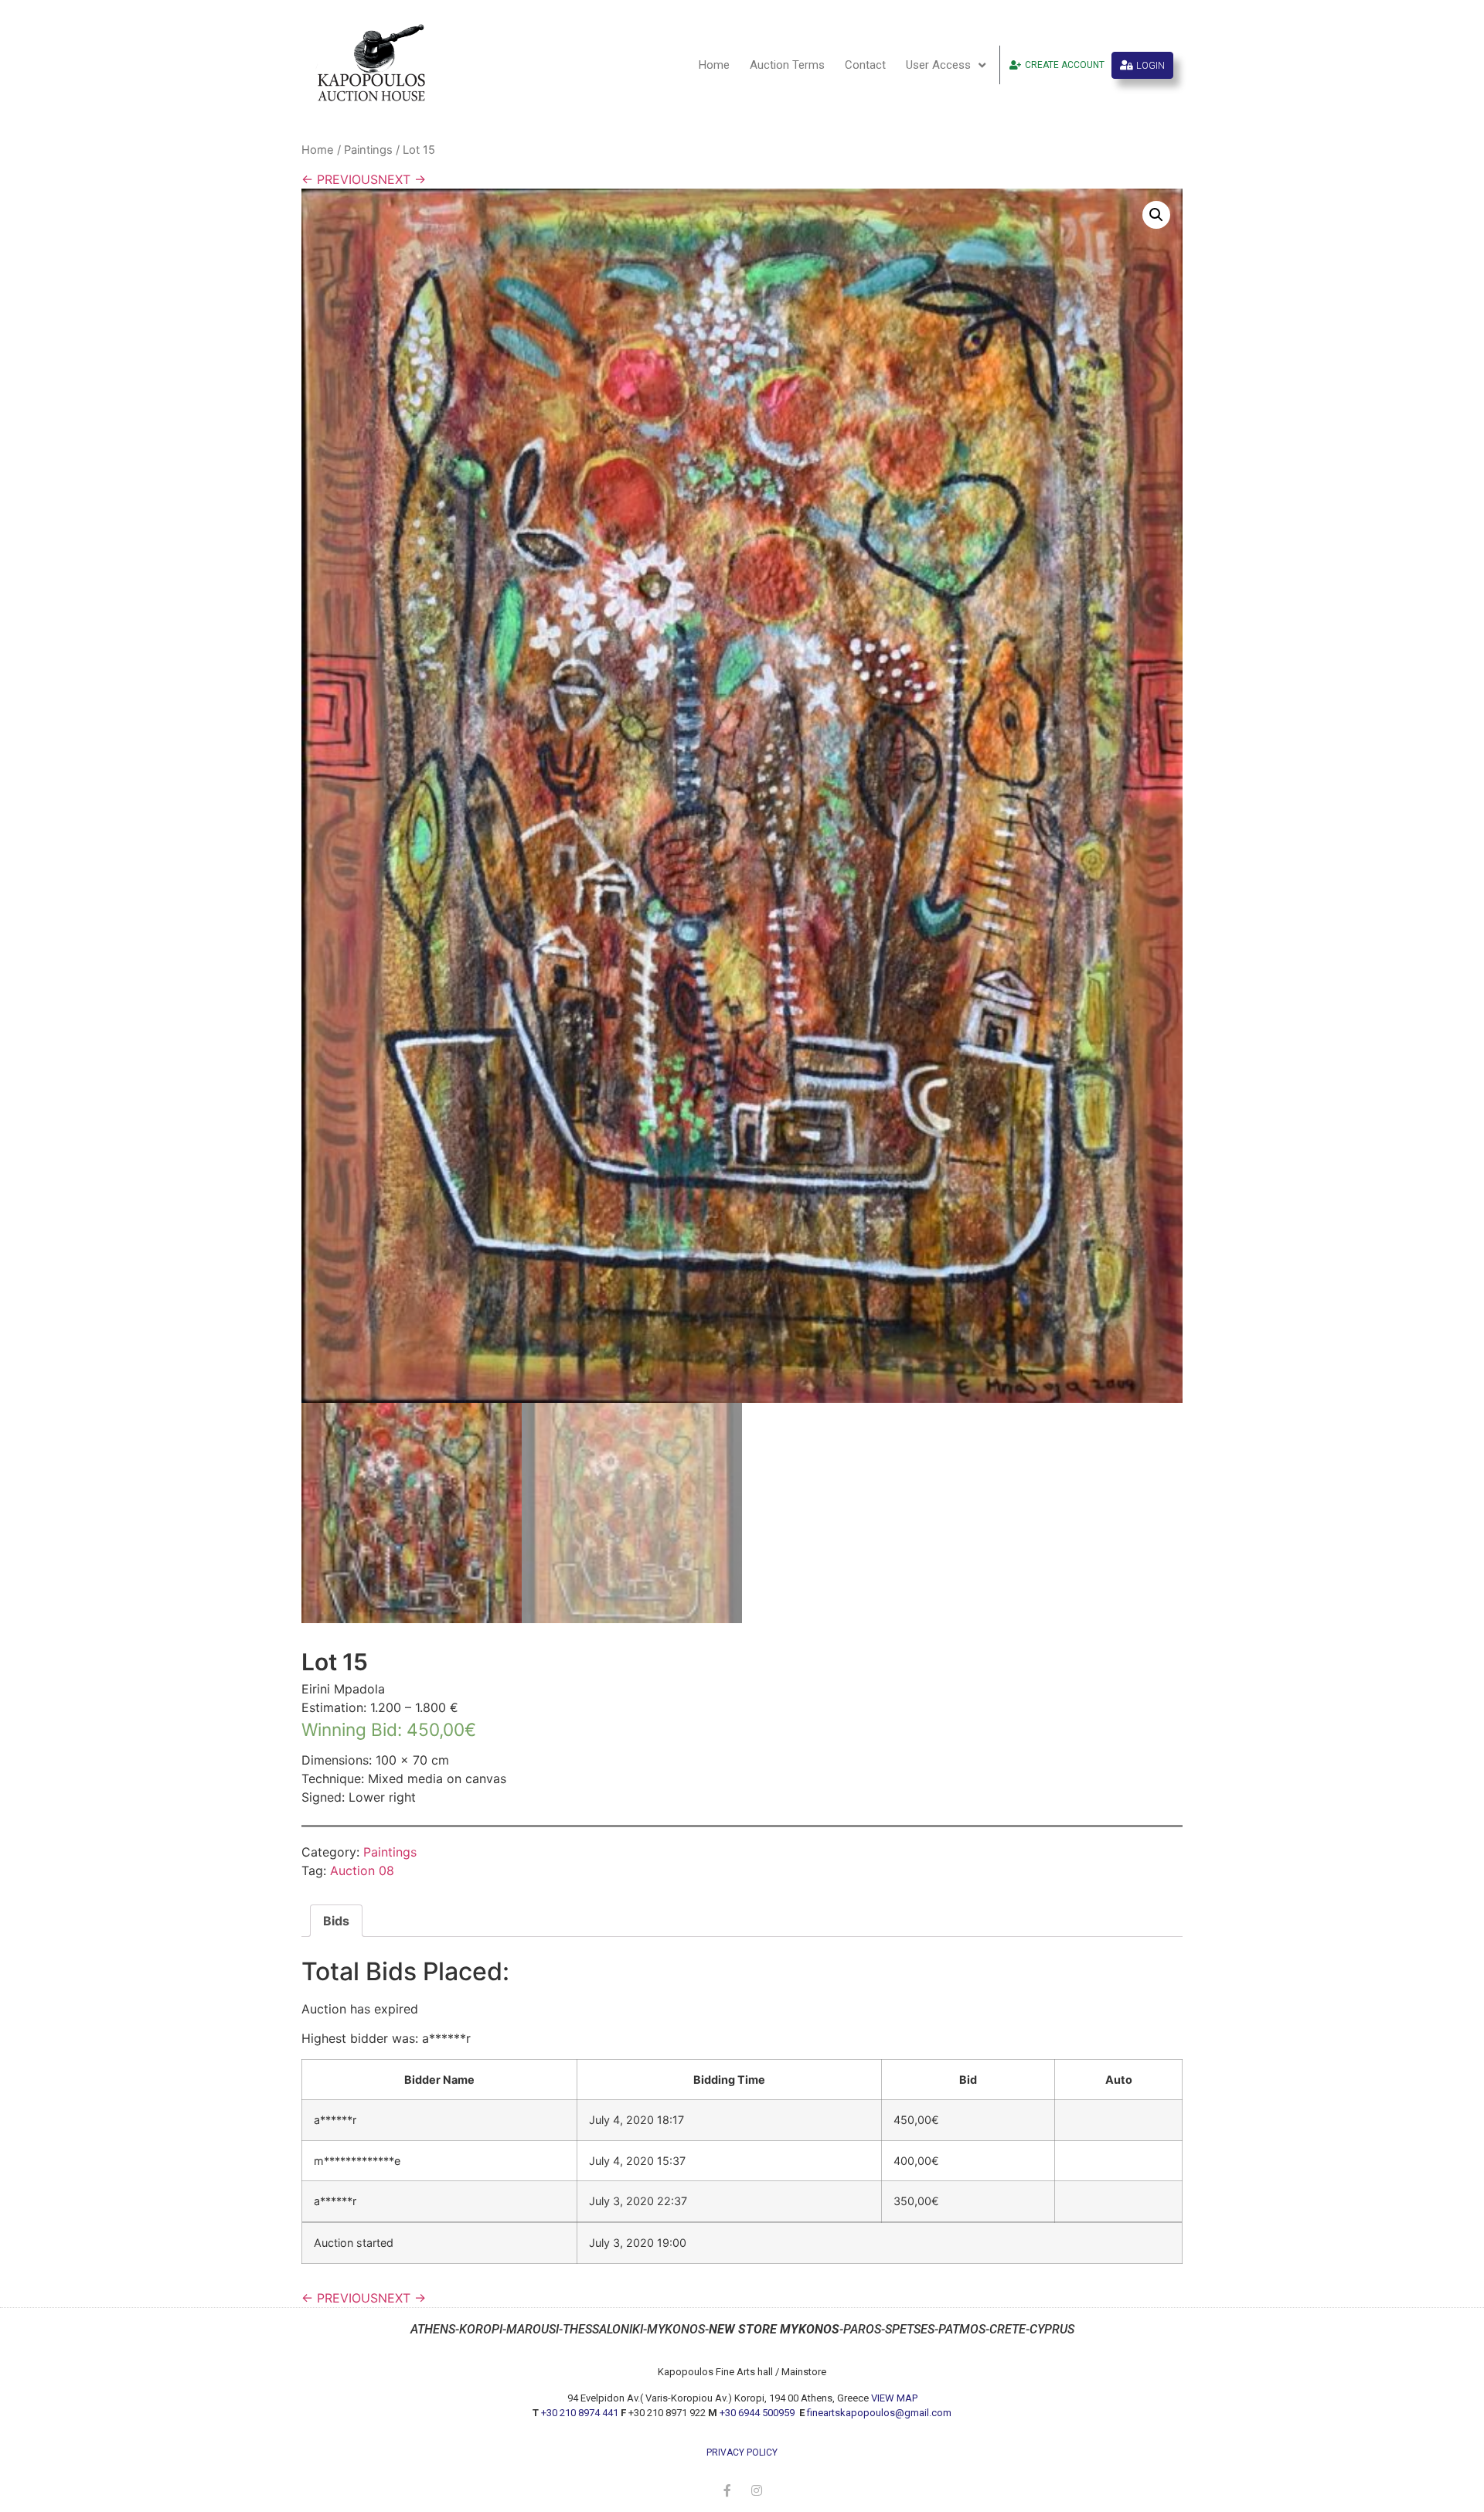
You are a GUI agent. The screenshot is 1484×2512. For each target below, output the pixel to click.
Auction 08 (362, 1870)
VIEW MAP (894, 2398)
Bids (336, 1921)
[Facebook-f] (727, 2490)
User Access (938, 65)
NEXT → (402, 179)
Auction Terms (787, 65)
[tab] (336, 1921)
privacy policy (742, 2452)
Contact (865, 65)
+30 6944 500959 (758, 2413)
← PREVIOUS (340, 179)
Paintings (368, 150)
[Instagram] (757, 2490)
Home (714, 65)
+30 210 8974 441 (580, 2413)
